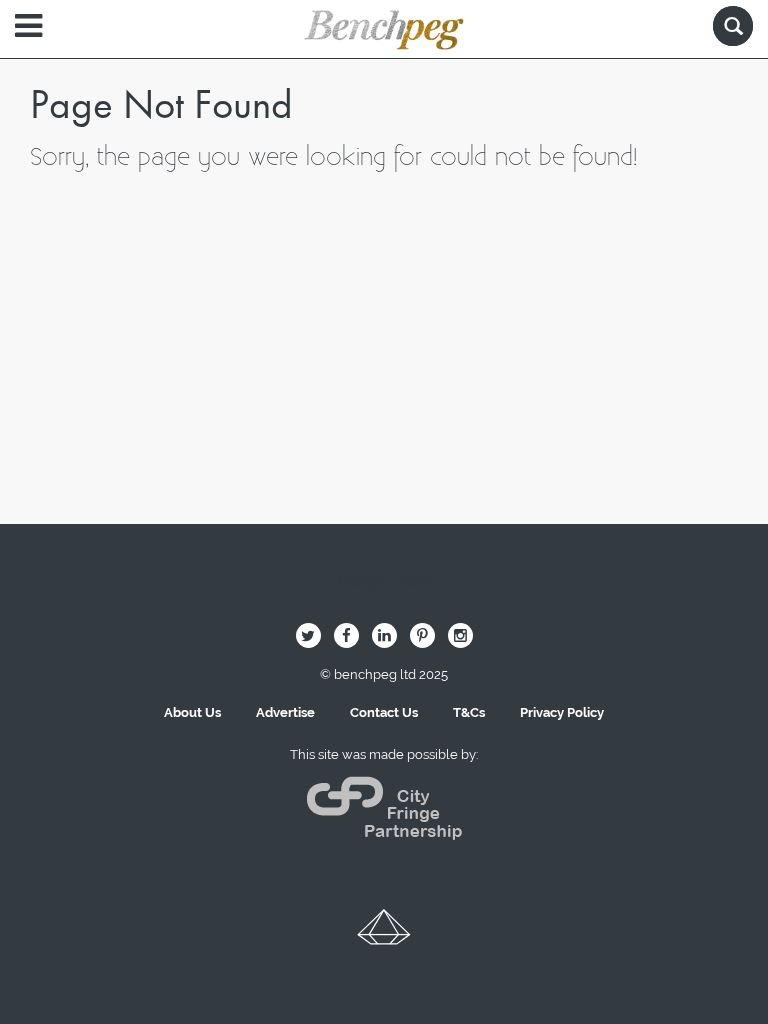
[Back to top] (384, 934)
